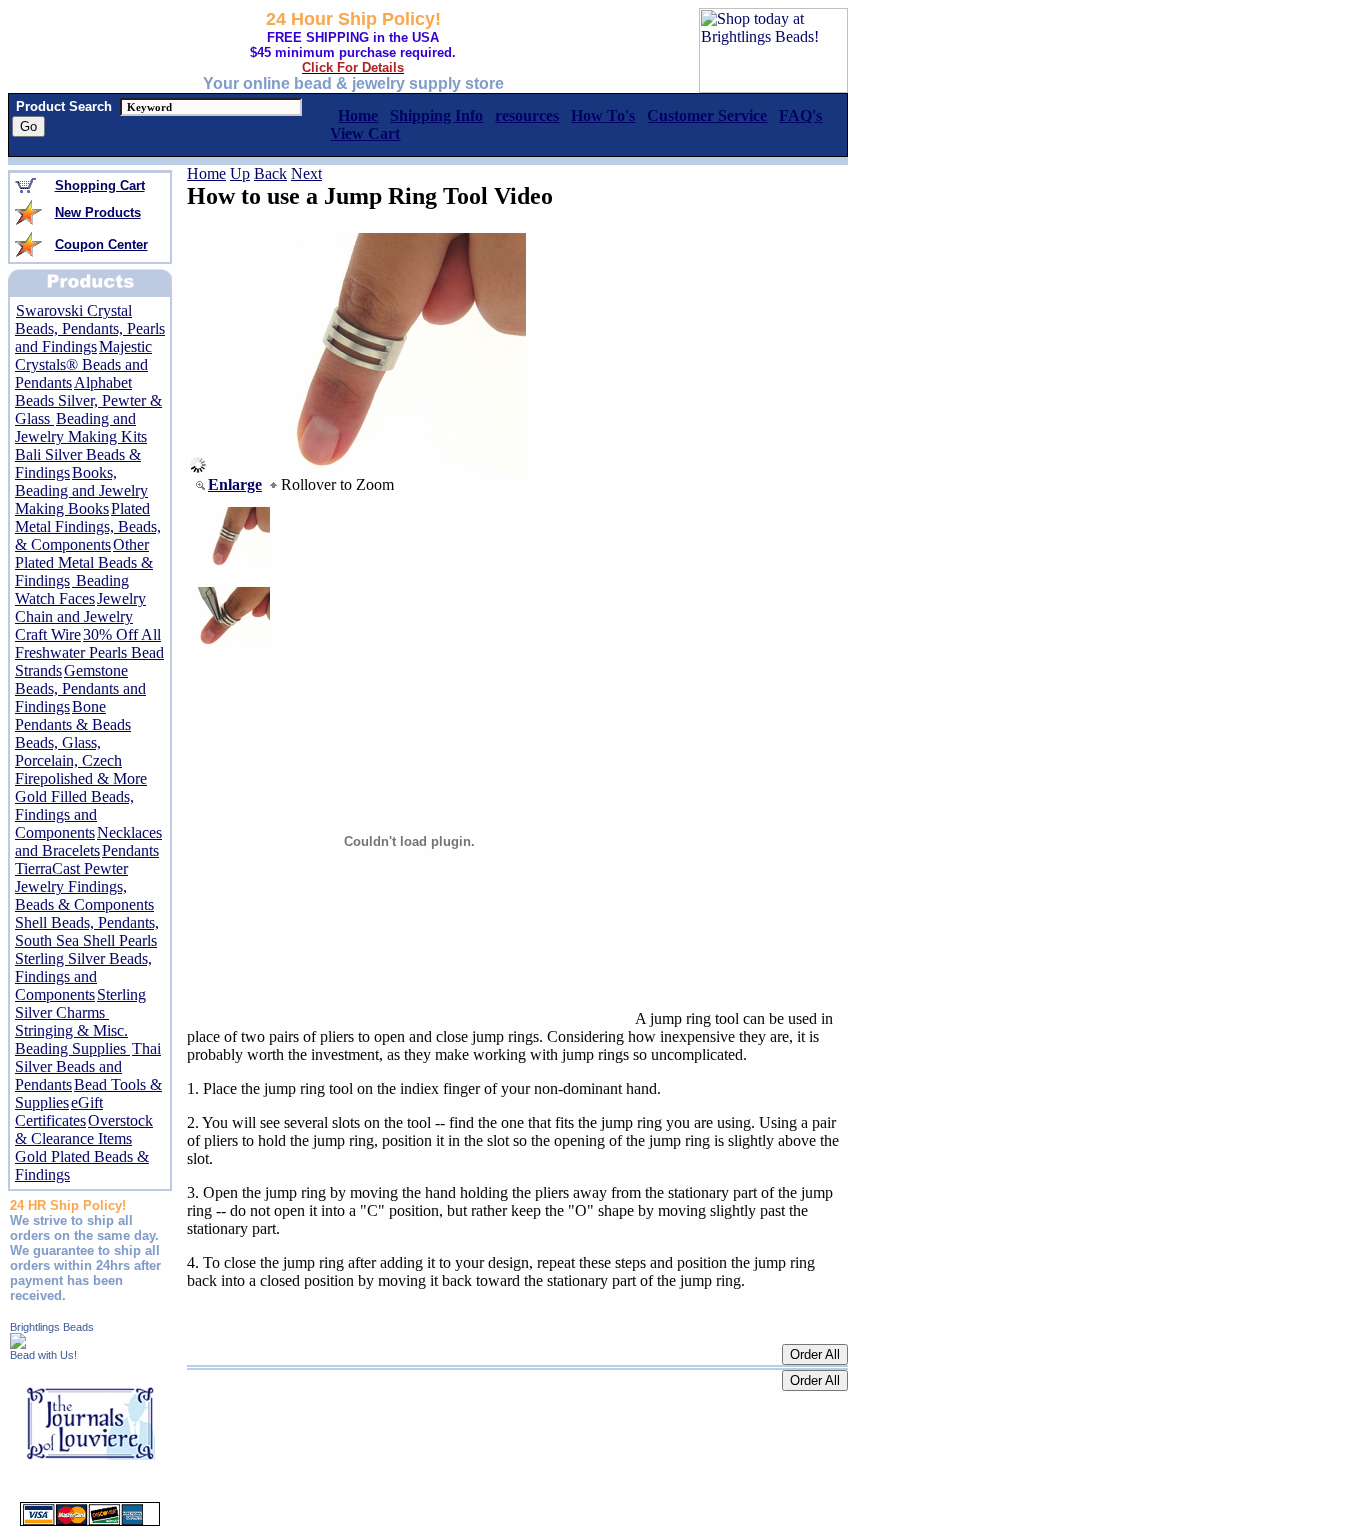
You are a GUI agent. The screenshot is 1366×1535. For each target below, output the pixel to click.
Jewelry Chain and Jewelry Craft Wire (80, 616)
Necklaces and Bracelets (88, 841)
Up (240, 173)
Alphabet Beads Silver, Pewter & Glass (88, 400)
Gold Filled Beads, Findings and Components (74, 814)
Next (306, 173)
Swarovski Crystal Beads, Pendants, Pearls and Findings (90, 328)
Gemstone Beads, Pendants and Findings (80, 688)
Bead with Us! (43, 1355)
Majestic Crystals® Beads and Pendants (83, 364)
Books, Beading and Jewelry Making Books (81, 490)
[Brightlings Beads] (18, 1343)
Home (206, 173)
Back (270, 173)
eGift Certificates (59, 1111)
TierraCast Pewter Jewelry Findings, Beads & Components (84, 886)
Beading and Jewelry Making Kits (81, 427)
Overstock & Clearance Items (84, 1129)
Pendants (130, 850)
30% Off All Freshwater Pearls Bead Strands (89, 652)
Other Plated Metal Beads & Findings (84, 562)
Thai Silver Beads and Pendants (88, 1066)
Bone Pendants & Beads (73, 715)
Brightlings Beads (52, 1327)
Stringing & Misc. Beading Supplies (72, 1039)
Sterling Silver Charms (80, 1003)
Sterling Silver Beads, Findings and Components (83, 976)
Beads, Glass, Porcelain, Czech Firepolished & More (81, 760)
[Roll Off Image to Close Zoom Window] (366, 467)
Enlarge (235, 484)
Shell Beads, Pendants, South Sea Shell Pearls (87, 931)
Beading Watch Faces (72, 589)
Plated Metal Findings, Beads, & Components (88, 526)
